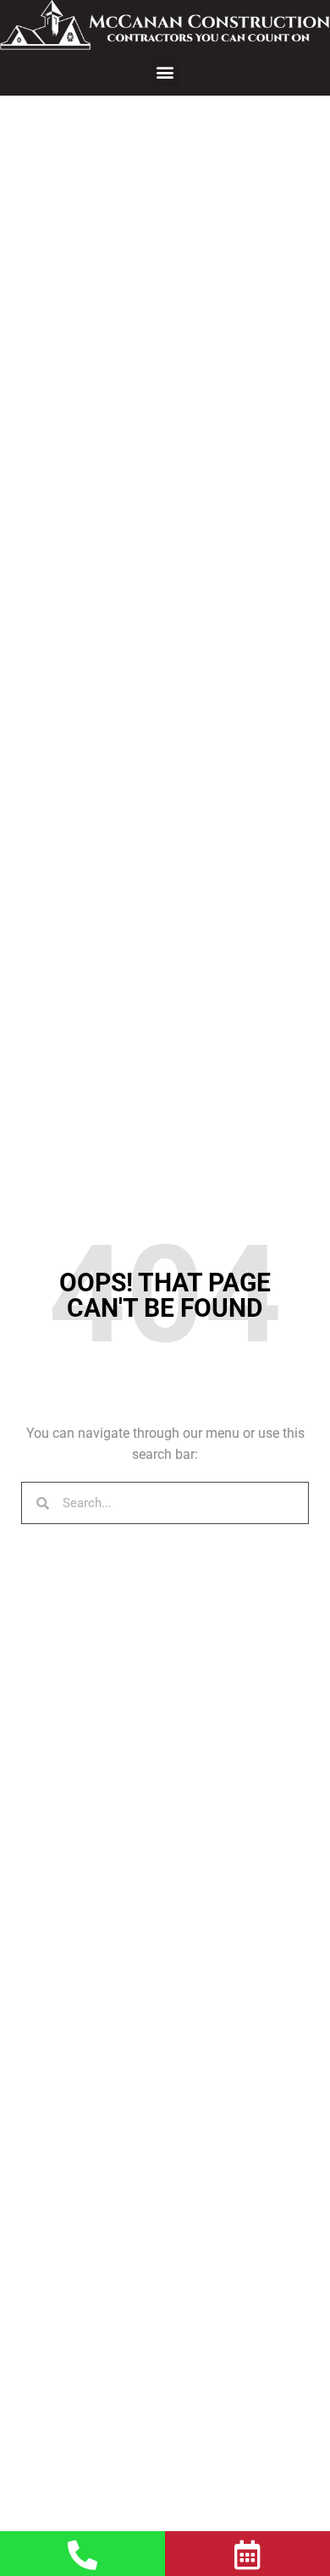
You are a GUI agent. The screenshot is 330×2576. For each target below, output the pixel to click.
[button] (165, 72)
